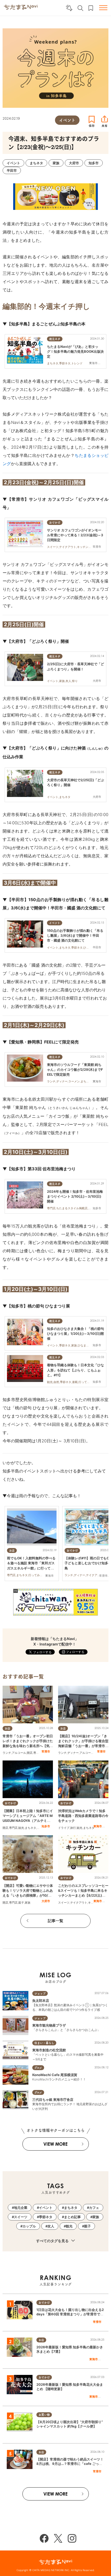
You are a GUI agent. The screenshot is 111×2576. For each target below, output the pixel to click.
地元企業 (21, 2208)
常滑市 (46, 1751)
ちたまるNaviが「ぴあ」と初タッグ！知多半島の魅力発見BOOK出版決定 (75, 351)
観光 (21, 1828)
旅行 (73, 1828)
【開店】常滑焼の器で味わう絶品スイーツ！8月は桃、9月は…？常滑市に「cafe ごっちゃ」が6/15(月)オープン (70, 2464)
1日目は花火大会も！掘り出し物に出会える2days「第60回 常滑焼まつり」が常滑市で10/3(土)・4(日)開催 (70, 2314)
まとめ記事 (72, 2217)
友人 (51, 2226)
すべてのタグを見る (53, 2241)
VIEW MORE (55, 2144)
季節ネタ (46, 2217)
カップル (29, 2226)
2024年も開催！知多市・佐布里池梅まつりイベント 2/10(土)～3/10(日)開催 (75, 1196)
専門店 (38, 1753)
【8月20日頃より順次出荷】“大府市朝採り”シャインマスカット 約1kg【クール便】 (70, 2424)
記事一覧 (55, 1921)
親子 (21, 1903)
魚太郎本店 (41, 2001)
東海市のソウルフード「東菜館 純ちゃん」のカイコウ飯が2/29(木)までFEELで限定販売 (75, 1069)
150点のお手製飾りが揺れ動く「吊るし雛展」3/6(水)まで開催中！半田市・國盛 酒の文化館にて (75, 935)
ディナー (73, 1753)
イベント (46, 2208)
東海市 (98, 1826)
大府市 (46, 1901)
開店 (30, 1753)
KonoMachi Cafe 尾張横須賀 (55, 2075)
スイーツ (64, 1903)
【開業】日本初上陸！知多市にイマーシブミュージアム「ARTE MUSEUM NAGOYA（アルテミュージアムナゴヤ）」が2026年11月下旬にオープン (28, 1821)
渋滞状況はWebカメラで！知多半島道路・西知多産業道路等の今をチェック (83, 1816)
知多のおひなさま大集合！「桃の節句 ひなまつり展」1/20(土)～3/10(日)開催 (76, 1334)
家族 (28, 1903)
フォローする (75, 1652)
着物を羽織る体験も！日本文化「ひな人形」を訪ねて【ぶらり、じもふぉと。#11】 (76, 1370)
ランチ (7, 1753)
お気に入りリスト (91, 8)
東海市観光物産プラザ (49, 2025)
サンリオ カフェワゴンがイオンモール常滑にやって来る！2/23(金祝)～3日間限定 (75, 535)
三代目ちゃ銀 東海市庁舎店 (53, 2100)
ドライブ (64, 1828)
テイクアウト (79, 1903)
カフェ (94, 2208)
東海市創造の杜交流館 (49, 2050)
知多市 (46, 1826)
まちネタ (30, 1828)
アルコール (19, 1753)
